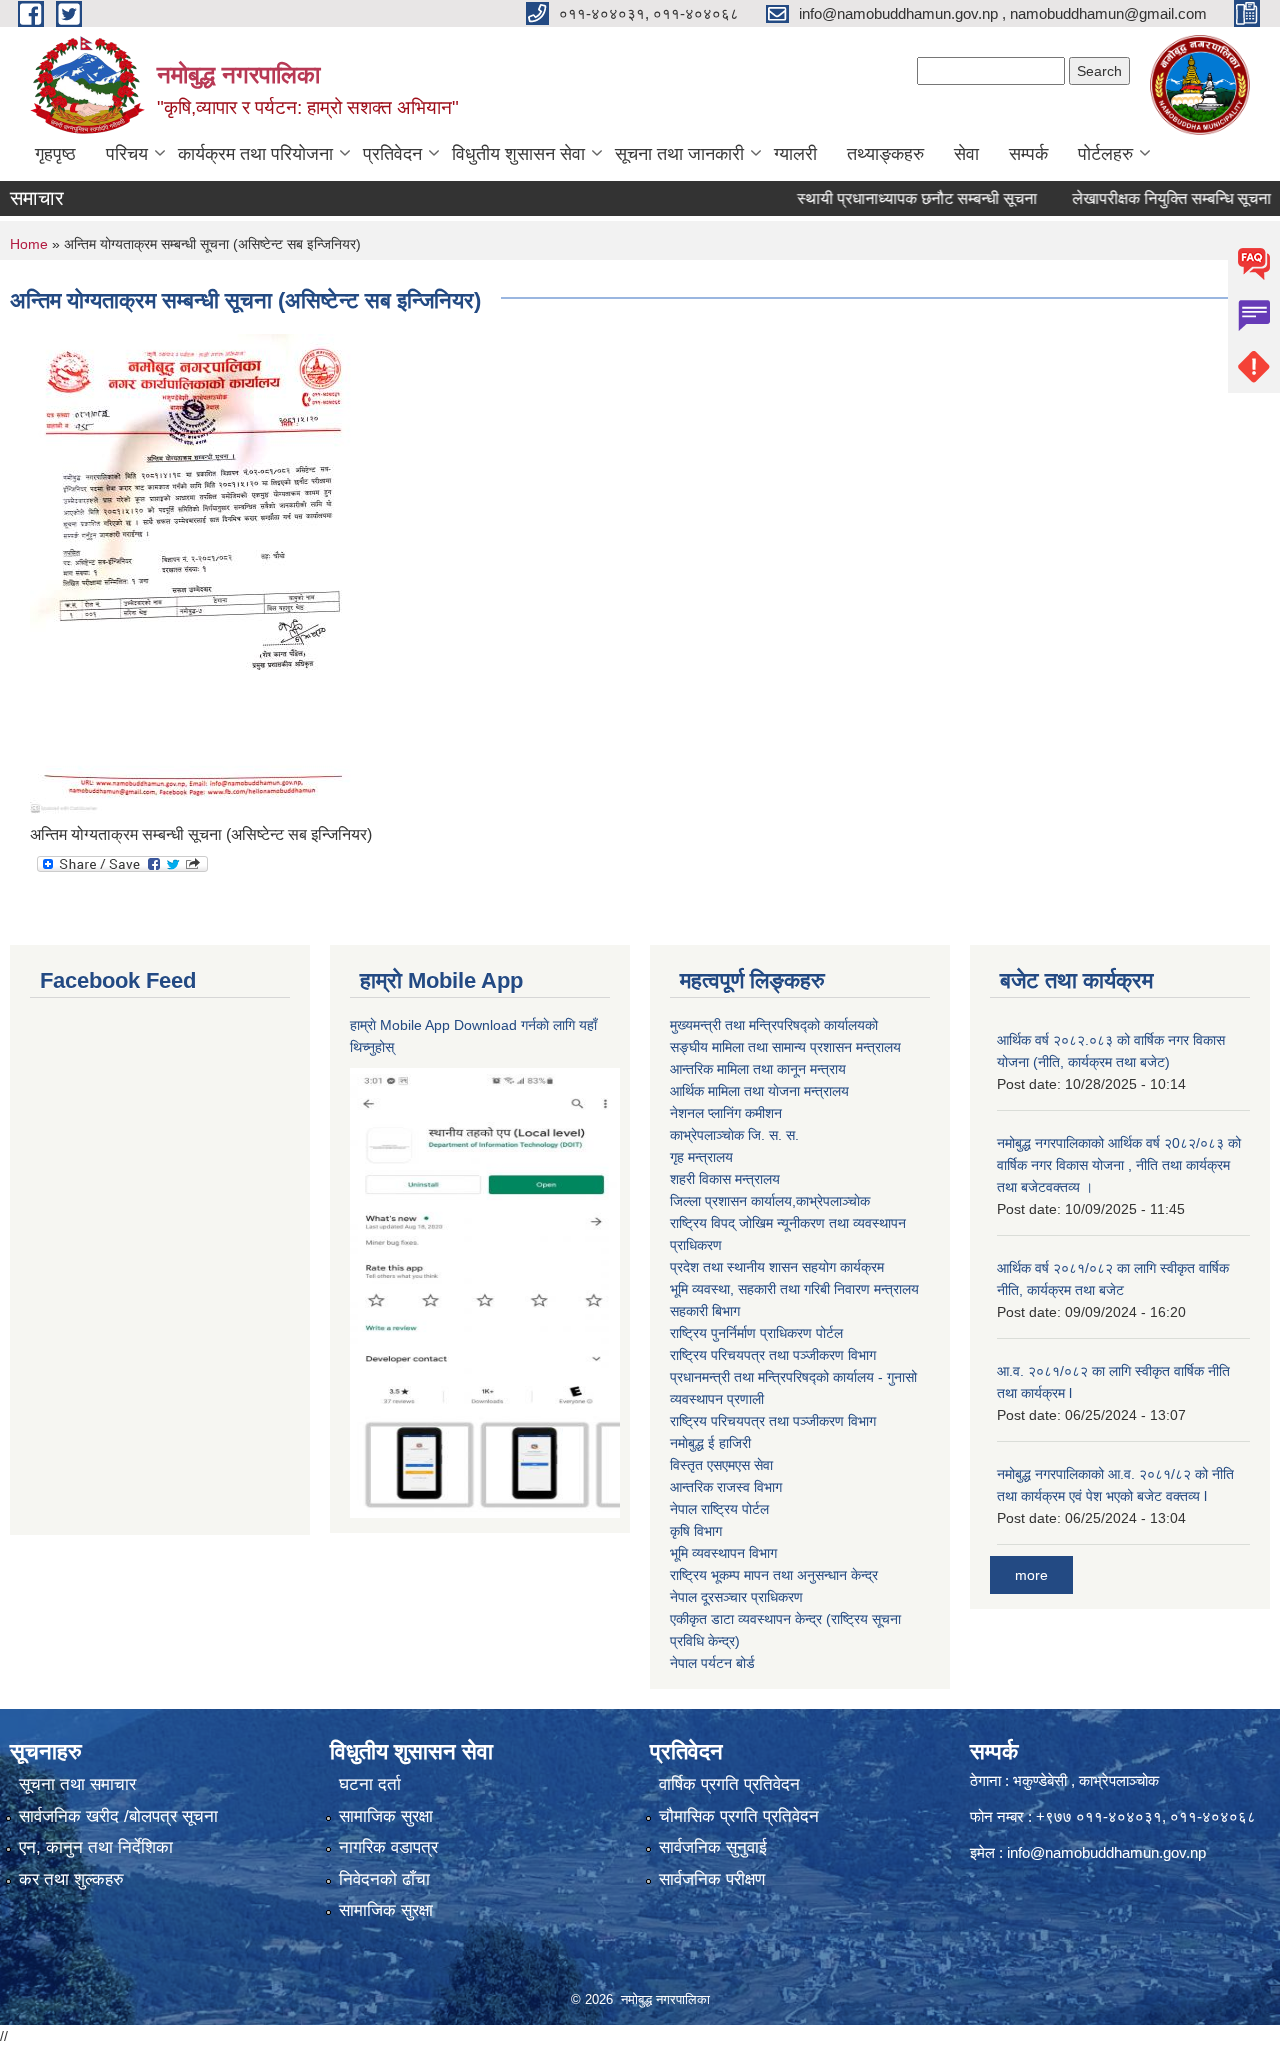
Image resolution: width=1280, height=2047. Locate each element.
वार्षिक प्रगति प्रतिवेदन (729, 1784)
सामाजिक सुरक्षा (386, 1816)
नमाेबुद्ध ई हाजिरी (710, 1443)
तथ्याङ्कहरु (885, 154)
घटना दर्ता (370, 1784)
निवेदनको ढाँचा (384, 1879)
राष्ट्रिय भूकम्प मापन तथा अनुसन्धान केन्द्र (774, 1575)
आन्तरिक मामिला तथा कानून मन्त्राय (758, 1069)
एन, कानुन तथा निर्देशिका (96, 1847)
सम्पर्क (1028, 154)
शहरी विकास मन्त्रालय (725, 1179)
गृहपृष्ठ (55, 154)
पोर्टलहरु (1105, 154)
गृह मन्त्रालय (701, 1157)
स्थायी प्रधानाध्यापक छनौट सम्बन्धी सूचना (885, 198)
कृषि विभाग (696, 1531)
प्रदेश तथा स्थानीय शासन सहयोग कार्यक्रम (777, 1267)
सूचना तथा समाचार (77, 1784)
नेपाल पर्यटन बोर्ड (712, 1663)
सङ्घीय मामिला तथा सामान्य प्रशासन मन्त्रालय (785, 1047)
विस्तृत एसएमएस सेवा (721, 1465)
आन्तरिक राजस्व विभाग (726, 1487)
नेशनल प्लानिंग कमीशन (726, 1113)
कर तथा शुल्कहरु (71, 1879)
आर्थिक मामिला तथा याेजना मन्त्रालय (759, 1091)
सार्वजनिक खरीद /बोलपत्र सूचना (118, 1816)
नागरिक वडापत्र (388, 1847)
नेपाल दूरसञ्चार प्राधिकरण (736, 1597)
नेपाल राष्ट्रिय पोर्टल (719, 1509)
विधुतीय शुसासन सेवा (518, 154)
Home (29, 244)
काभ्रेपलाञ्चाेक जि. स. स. (734, 1135)
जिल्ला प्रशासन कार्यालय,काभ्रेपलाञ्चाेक (770, 1201)
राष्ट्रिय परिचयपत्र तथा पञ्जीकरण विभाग (773, 1355)
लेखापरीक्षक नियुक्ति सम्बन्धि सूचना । (1147, 198)
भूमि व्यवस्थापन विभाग (723, 1553)
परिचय (127, 154)
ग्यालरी (795, 154)
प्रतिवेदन (392, 154)
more (1031, 1575)
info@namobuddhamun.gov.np (1106, 1852)
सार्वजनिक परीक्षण (712, 1879)
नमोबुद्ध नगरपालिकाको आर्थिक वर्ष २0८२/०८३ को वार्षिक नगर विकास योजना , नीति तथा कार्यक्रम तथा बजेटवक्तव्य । (1119, 1165)
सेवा (966, 154)
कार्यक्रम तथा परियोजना (255, 154)
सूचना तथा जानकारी (679, 154)
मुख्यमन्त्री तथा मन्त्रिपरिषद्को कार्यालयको (774, 1025)
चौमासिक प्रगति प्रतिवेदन (739, 1816)
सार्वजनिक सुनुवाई (713, 1847)
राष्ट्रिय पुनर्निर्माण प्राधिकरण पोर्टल (756, 1333)
